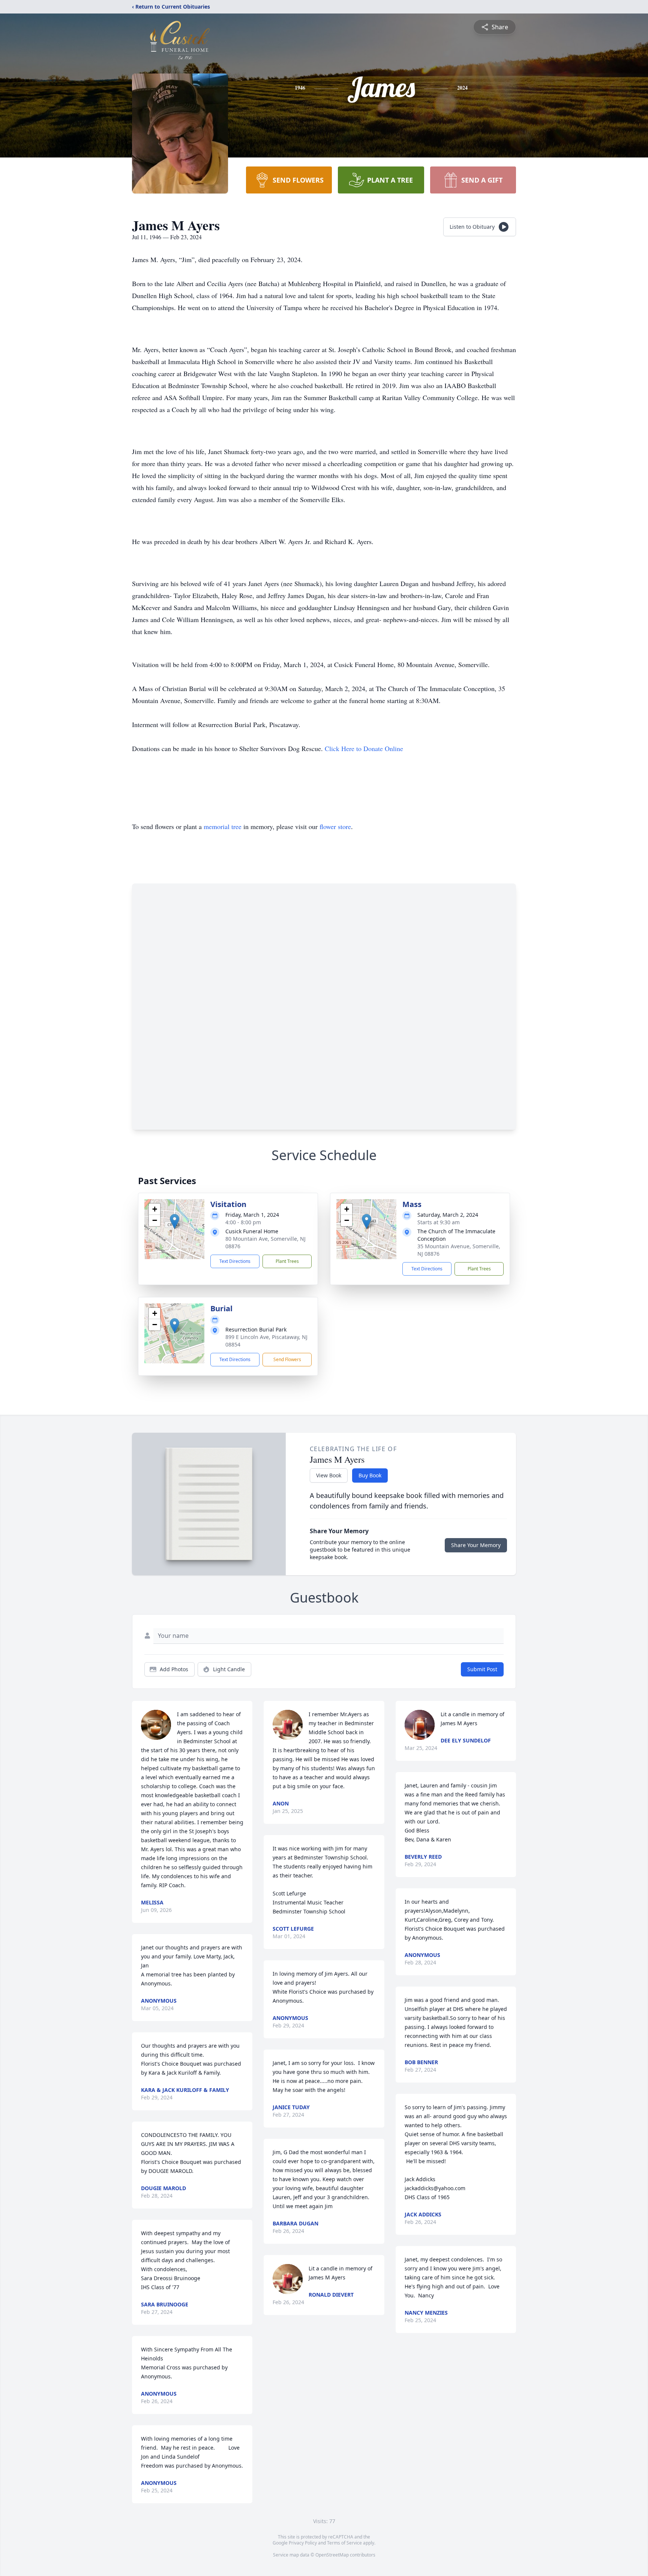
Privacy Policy (303, 2543)
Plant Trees (287, 1261)
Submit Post (482, 1669)
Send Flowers (287, 1359)
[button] (175, 1221)
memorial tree (223, 826)
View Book (329, 1475)
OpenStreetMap (332, 2555)
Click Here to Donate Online (364, 748)
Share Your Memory (476, 1545)
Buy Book (370, 1475)
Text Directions (235, 1261)
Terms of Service (344, 2543)
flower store (335, 826)
